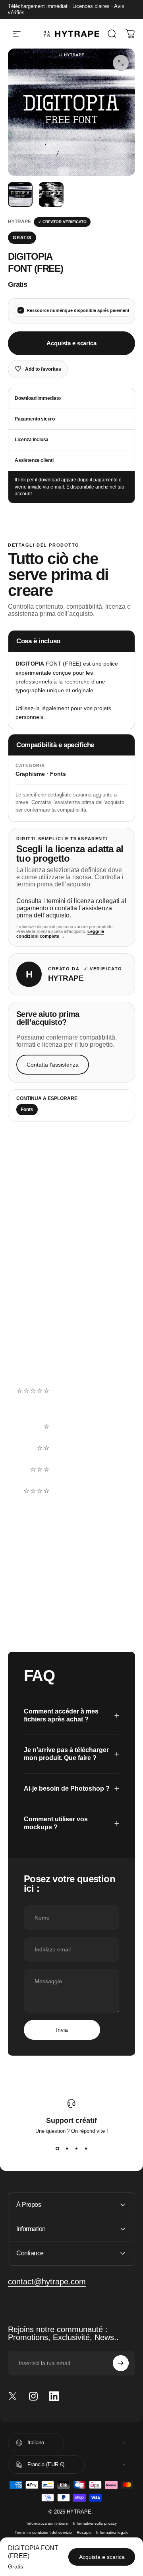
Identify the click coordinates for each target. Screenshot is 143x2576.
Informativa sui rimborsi (47, 2523)
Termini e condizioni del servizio (43, 2532)
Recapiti (84, 2532)
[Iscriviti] (121, 2363)
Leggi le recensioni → (41, 1357)
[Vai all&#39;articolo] (20, 195)
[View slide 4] (86, 2148)
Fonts (27, 1110)
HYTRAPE (19, 222)
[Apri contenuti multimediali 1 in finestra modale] (121, 63)
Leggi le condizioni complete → (60, 934)
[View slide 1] (57, 2148)
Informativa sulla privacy (95, 2523)
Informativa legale (112, 2532)
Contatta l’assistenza (53, 1065)
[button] (71, 1405)
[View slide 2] (67, 2148)
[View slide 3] (76, 2148)
